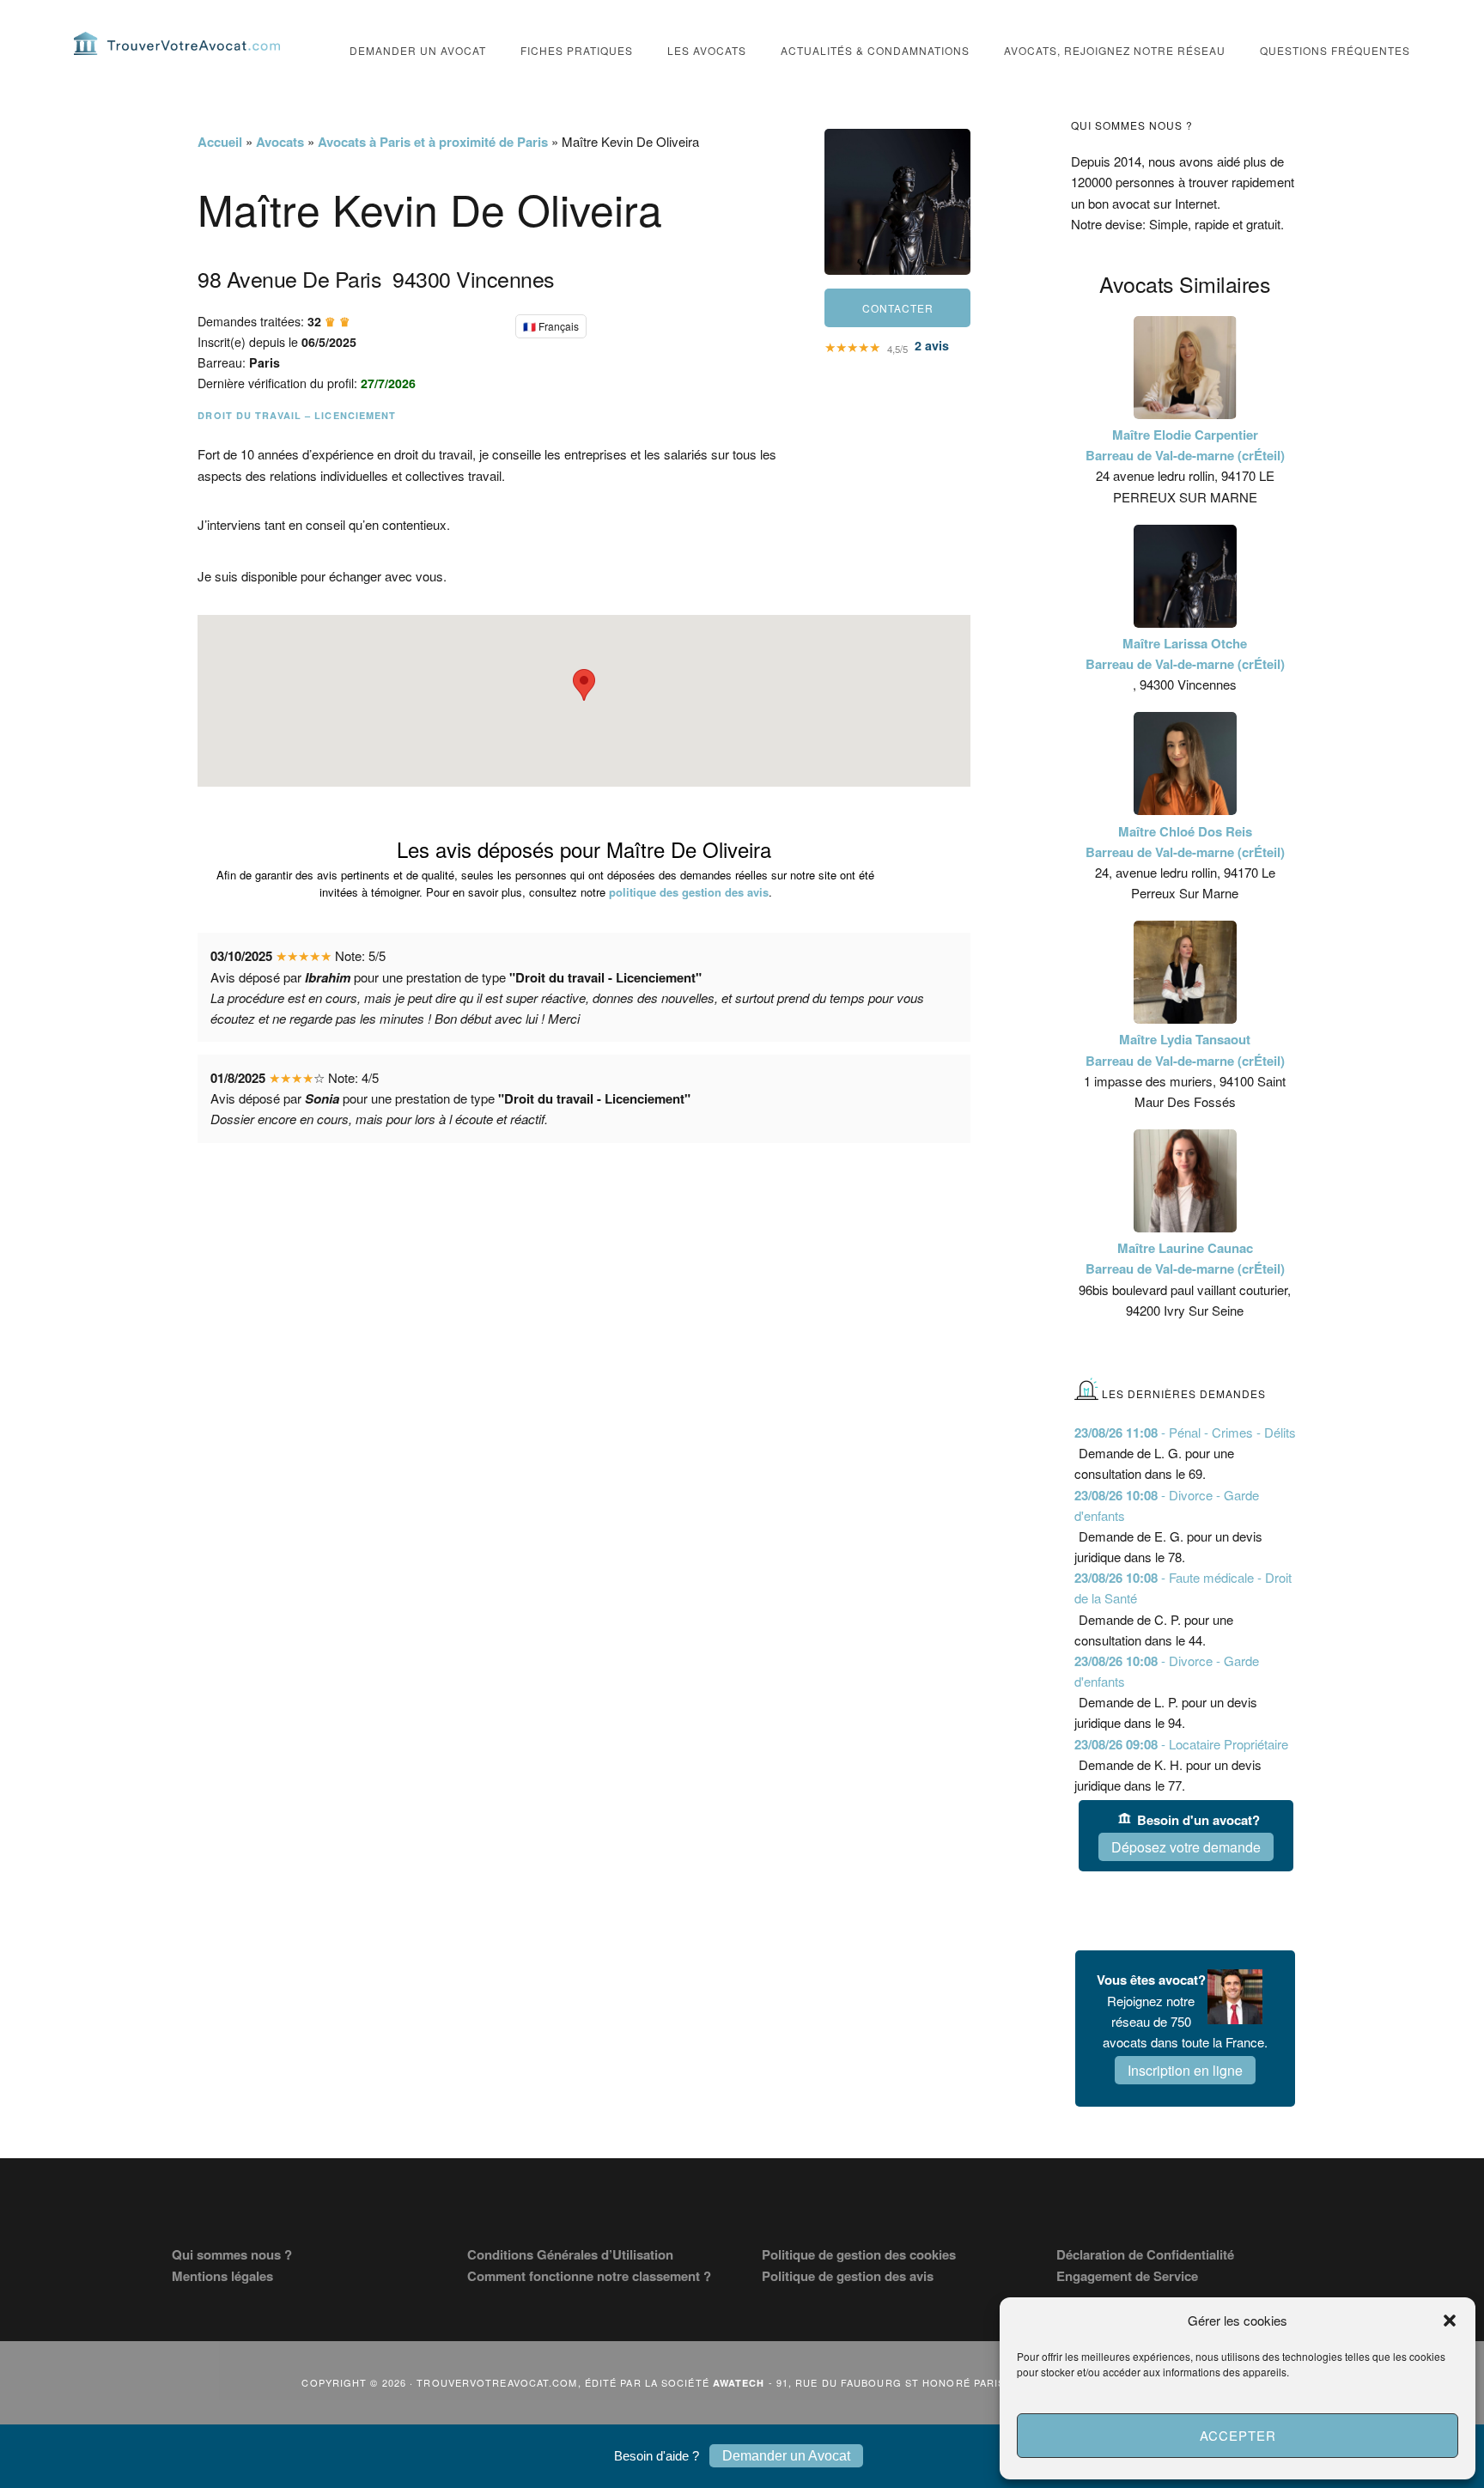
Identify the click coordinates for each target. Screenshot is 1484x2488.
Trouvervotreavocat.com (177, 43)
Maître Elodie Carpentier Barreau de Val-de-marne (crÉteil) (1185, 445)
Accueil (220, 142)
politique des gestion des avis (689, 892)
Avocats (280, 142)
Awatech (739, 2383)
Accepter (1238, 2435)
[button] (1450, 2321)
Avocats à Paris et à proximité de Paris (433, 142)
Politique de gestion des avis (848, 2276)
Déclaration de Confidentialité (1145, 2254)
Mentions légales (222, 2276)
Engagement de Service (1127, 2276)
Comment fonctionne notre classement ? (589, 2276)
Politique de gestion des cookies (859, 2254)
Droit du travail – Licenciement (297, 415)
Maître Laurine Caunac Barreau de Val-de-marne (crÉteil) (1185, 1258)
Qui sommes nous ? (232, 2254)
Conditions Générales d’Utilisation (570, 2254)
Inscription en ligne (1185, 2070)
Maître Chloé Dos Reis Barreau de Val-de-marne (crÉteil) (1185, 842)
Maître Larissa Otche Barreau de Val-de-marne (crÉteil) (1185, 654)
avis (932, 345)
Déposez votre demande (1186, 1847)
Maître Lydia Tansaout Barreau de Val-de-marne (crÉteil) (1185, 1049)
